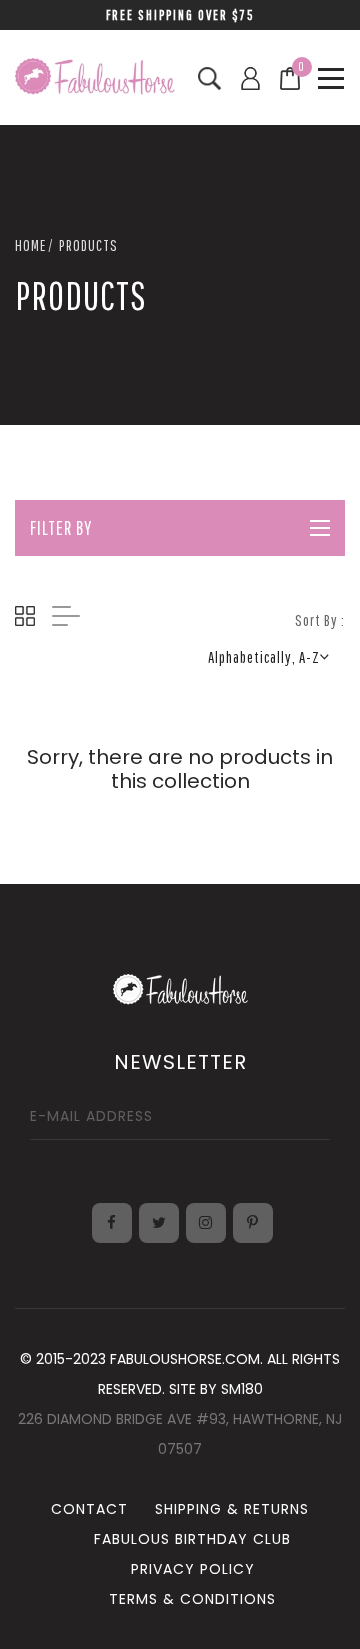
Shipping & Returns (232, 1509)
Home (30, 245)
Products (88, 245)
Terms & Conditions (192, 1599)
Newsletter (180, 1062)
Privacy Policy (193, 1569)
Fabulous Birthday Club (192, 1539)
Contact (89, 1509)
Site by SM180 (216, 1389)
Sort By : (320, 620)
